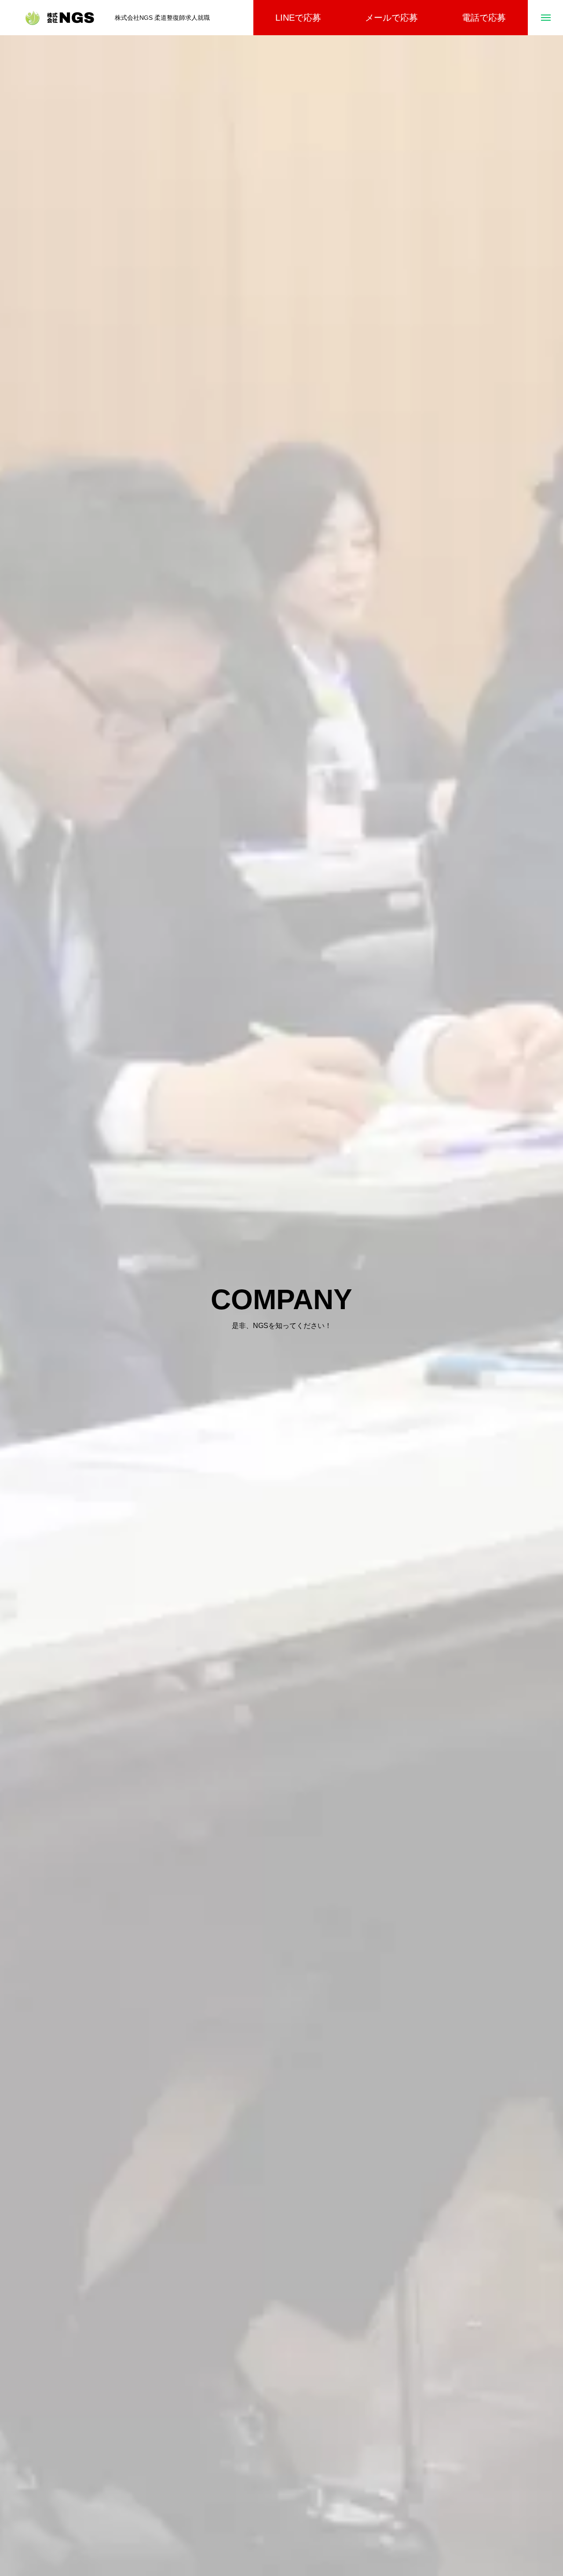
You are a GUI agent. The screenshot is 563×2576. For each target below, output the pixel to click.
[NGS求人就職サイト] (60, 18)
